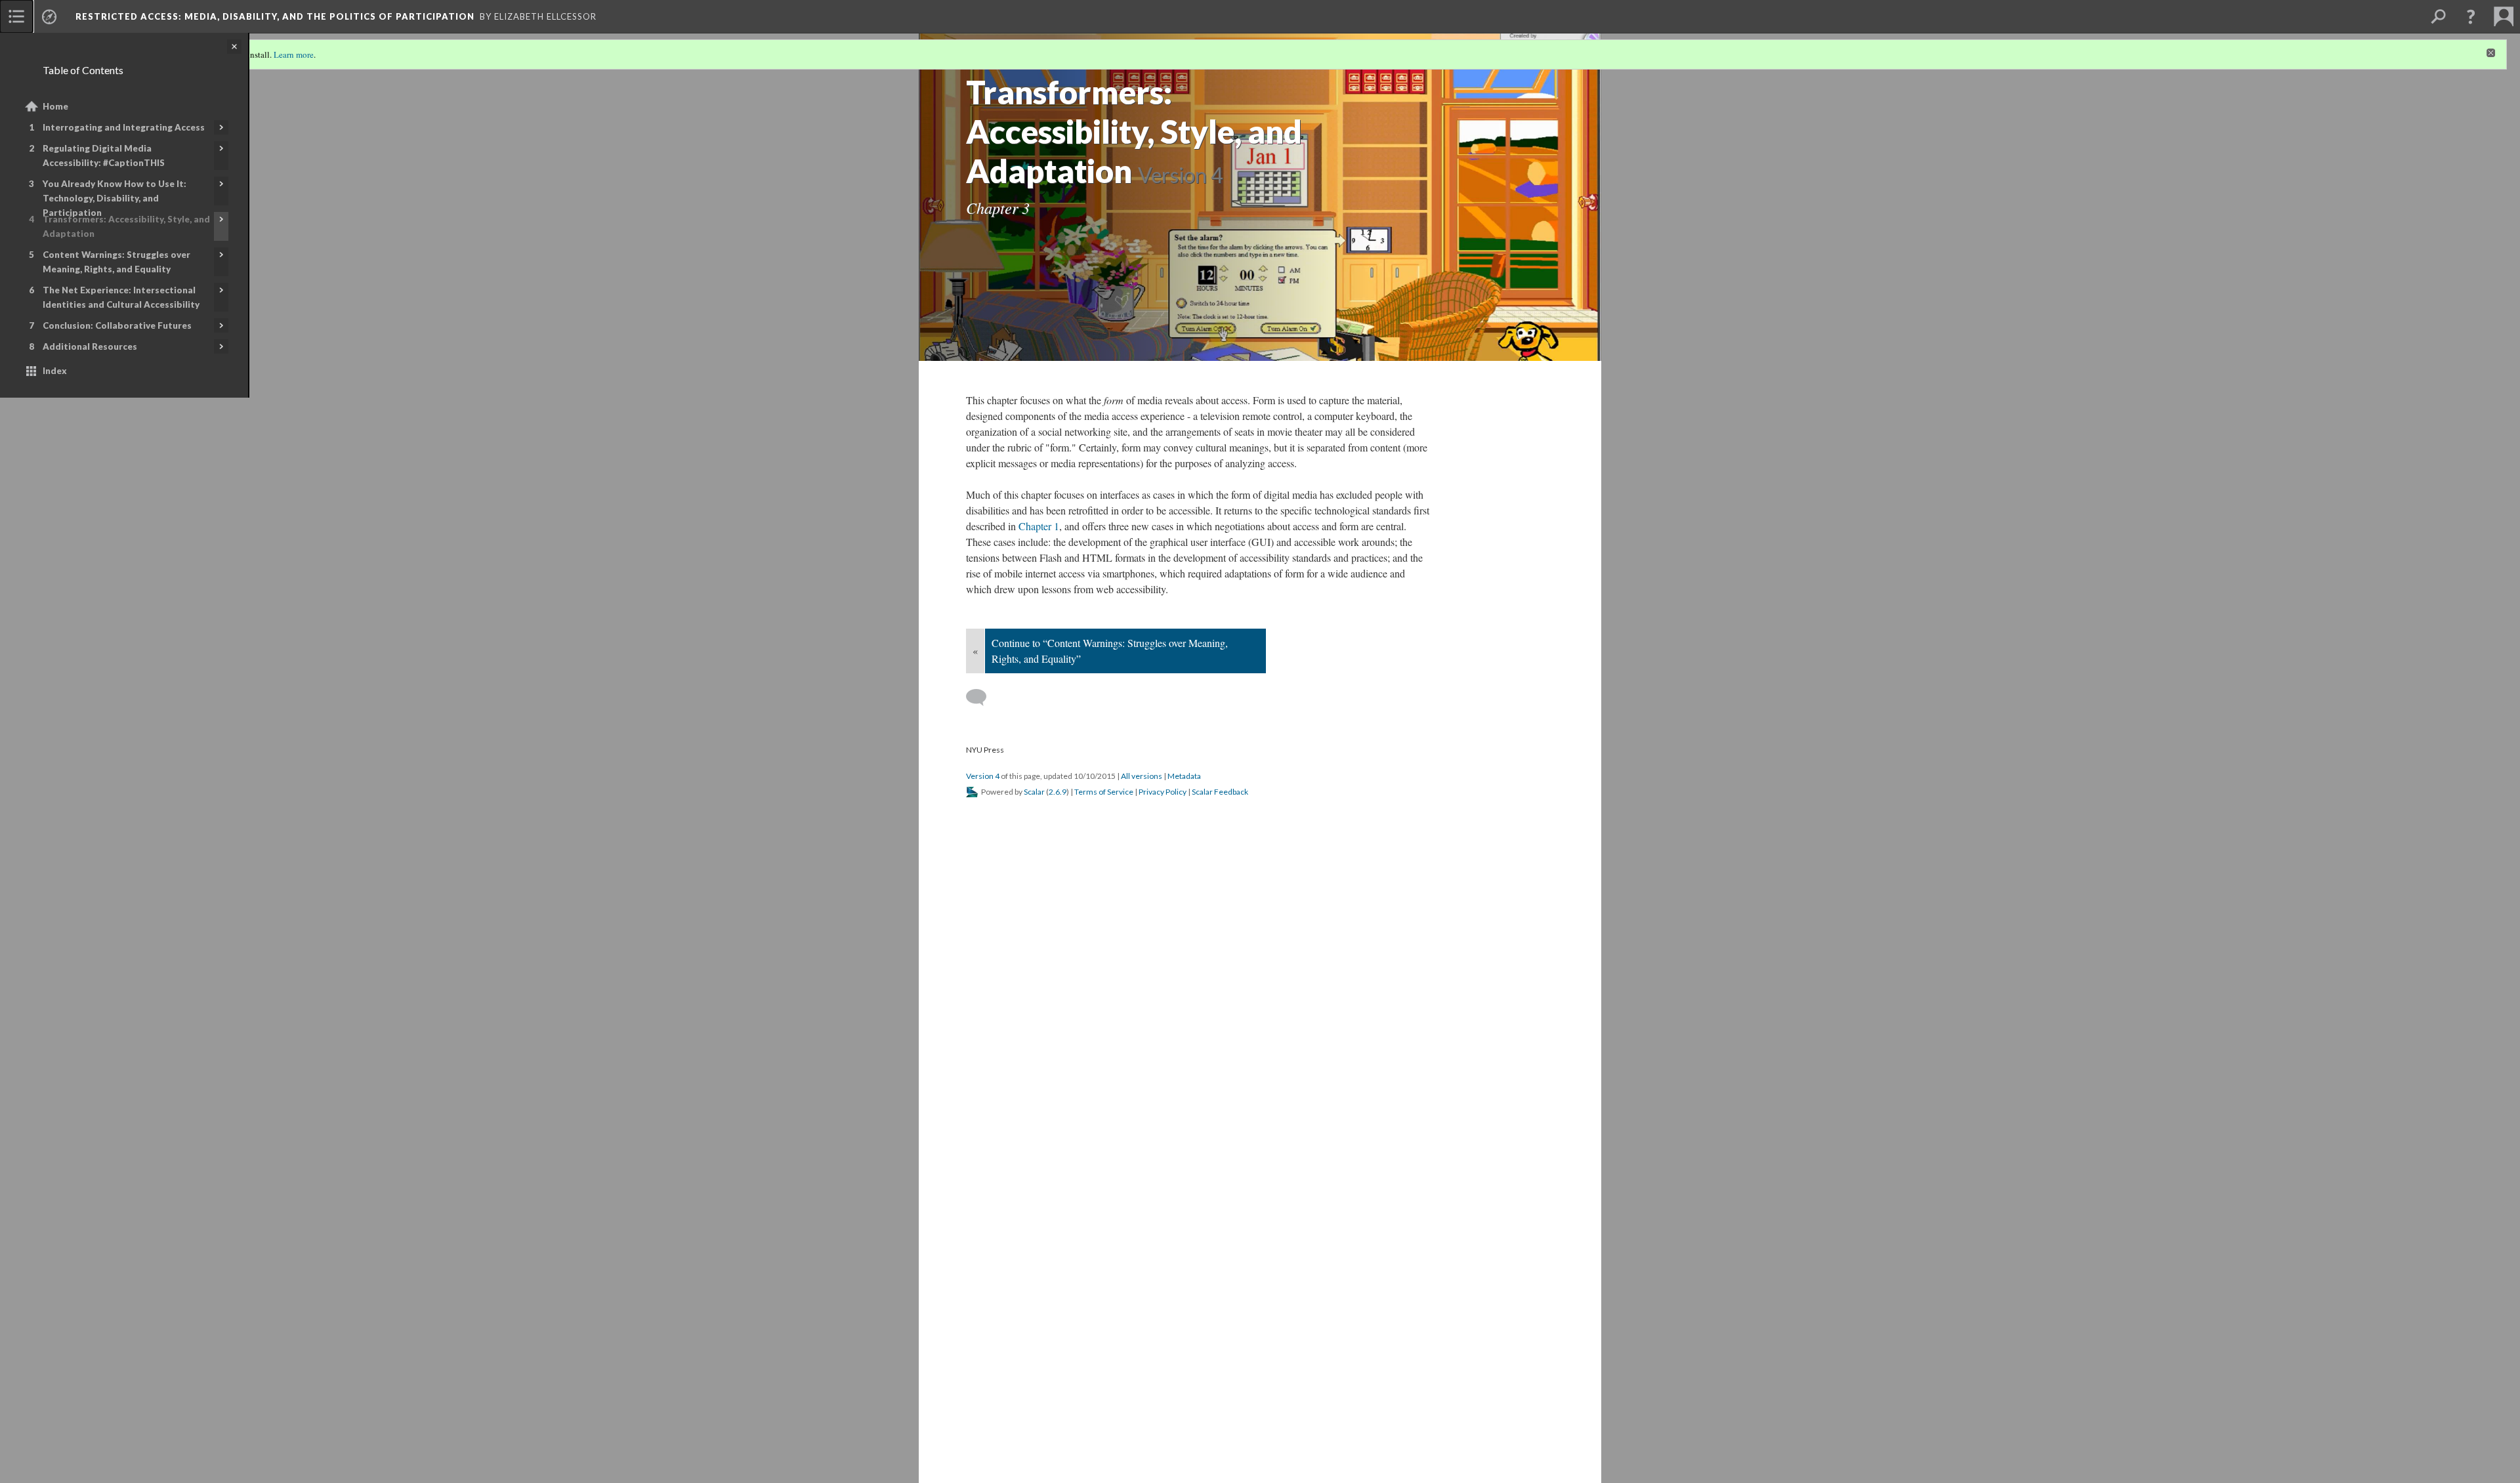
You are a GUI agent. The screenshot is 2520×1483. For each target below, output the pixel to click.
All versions (1142, 776)
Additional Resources (90, 346)
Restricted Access (275, 16)
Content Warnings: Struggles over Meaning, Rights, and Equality (116, 262)
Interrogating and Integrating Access (124, 127)
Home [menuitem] (55, 106)
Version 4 (983, 776)
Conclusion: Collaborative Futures (117, 325)
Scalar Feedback (1220, 792)
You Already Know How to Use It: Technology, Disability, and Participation (115, 198)
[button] (2471, 16)
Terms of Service (1104, 792)
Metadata (1184, 776)
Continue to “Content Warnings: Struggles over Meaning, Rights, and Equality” (1110, 651)
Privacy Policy (1163, 792)
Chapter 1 (1039, 526)
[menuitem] (16, 16)
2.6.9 (1058, 792)
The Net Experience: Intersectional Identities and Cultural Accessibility (121, 297)
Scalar (1034, 792)
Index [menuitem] (55, 371)
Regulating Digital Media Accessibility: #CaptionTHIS (104, 156)
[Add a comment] (982, 698)
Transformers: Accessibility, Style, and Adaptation (126, 226)
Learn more (294, 54)
